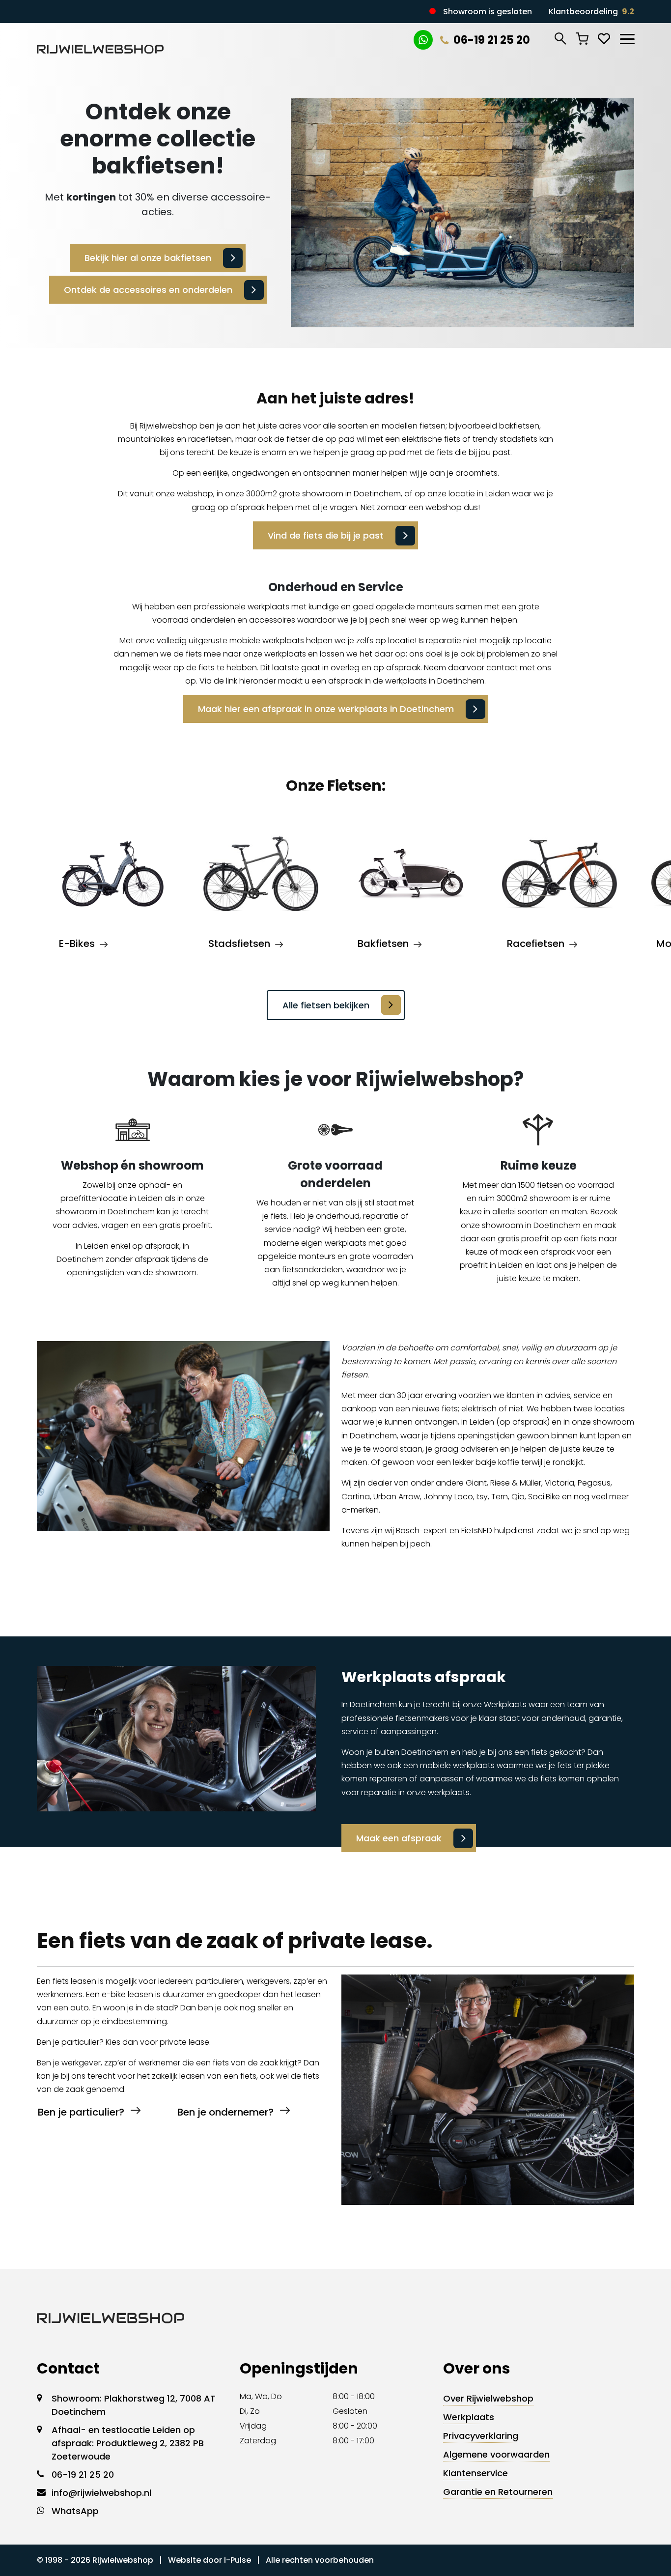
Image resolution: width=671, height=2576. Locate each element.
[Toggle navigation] (627, 37)
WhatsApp (75, 2511)
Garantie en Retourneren (498, 2492)
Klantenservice (475, 2473)
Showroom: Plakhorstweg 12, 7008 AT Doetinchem (134, 2405)
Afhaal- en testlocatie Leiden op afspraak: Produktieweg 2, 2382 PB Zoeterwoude (128, 2443)
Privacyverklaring (481, 2436)
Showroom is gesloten (488, 12)
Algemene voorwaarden (496, 2454)
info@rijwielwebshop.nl (101, 2493)
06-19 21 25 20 (492, 40)
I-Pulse (238, 2560)
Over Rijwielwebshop (488, 2398)
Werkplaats (469, 2417)
